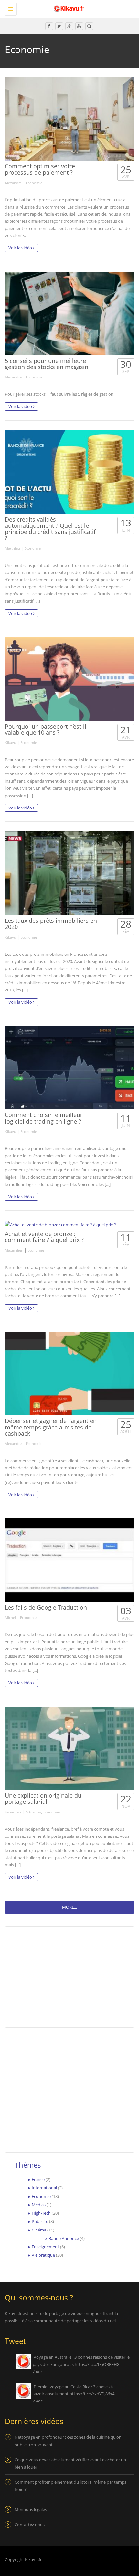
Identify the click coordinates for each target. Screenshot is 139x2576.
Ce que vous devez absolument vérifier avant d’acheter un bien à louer (70, 2463)
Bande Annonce (64, 2238)
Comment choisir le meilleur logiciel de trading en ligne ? (44, 1118)
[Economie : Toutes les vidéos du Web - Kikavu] (68, 8)
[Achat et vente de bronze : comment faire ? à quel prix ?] (69, 1224)
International (44, 2188)
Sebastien (13, 1812)
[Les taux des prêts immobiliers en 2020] (69, 873)
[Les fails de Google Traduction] (69, 1560)
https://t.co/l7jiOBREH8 (97, 2364)
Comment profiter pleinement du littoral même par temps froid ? (70, 2486)
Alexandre (13, 183)
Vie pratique (43, 2255)
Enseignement (45, 2247)
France (38, 2179)
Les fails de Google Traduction (46, 1607)
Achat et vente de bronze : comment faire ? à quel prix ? (44, 1237)
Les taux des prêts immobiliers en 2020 (51, 924)
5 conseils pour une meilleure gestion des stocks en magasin (47, 364)
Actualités (33, 1812)
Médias (39, 2205)
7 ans (38, 2371)
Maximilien (14, 1250)
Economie (34, 183)
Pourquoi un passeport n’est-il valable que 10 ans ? (46, 729)
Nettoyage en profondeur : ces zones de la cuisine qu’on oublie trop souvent (68, 2441)
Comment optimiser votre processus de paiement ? (40, 169)
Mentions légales (31, 2509)
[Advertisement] (59, 2086)
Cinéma (39, 2230)
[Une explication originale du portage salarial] (69, 1748)
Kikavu (11, 743)
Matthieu (12, 548)
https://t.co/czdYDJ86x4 (92, 2394)
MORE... (69, 1907)
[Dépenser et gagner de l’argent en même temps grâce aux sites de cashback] (69, 1374)
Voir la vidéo (21, 248)
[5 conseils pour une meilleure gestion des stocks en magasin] (69, 313)
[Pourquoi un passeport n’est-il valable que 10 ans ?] (69, 679)
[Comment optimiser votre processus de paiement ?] (69, 119)
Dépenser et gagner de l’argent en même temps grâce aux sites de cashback (51, 1427)
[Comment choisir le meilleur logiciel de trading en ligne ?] (69, 1068)
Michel (10, 1617)
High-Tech (41, 2213)
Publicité (40, 2221)
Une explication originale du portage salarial (43, 1798)
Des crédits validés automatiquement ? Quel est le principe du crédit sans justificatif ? (50, 529)
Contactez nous (30, 2525)
